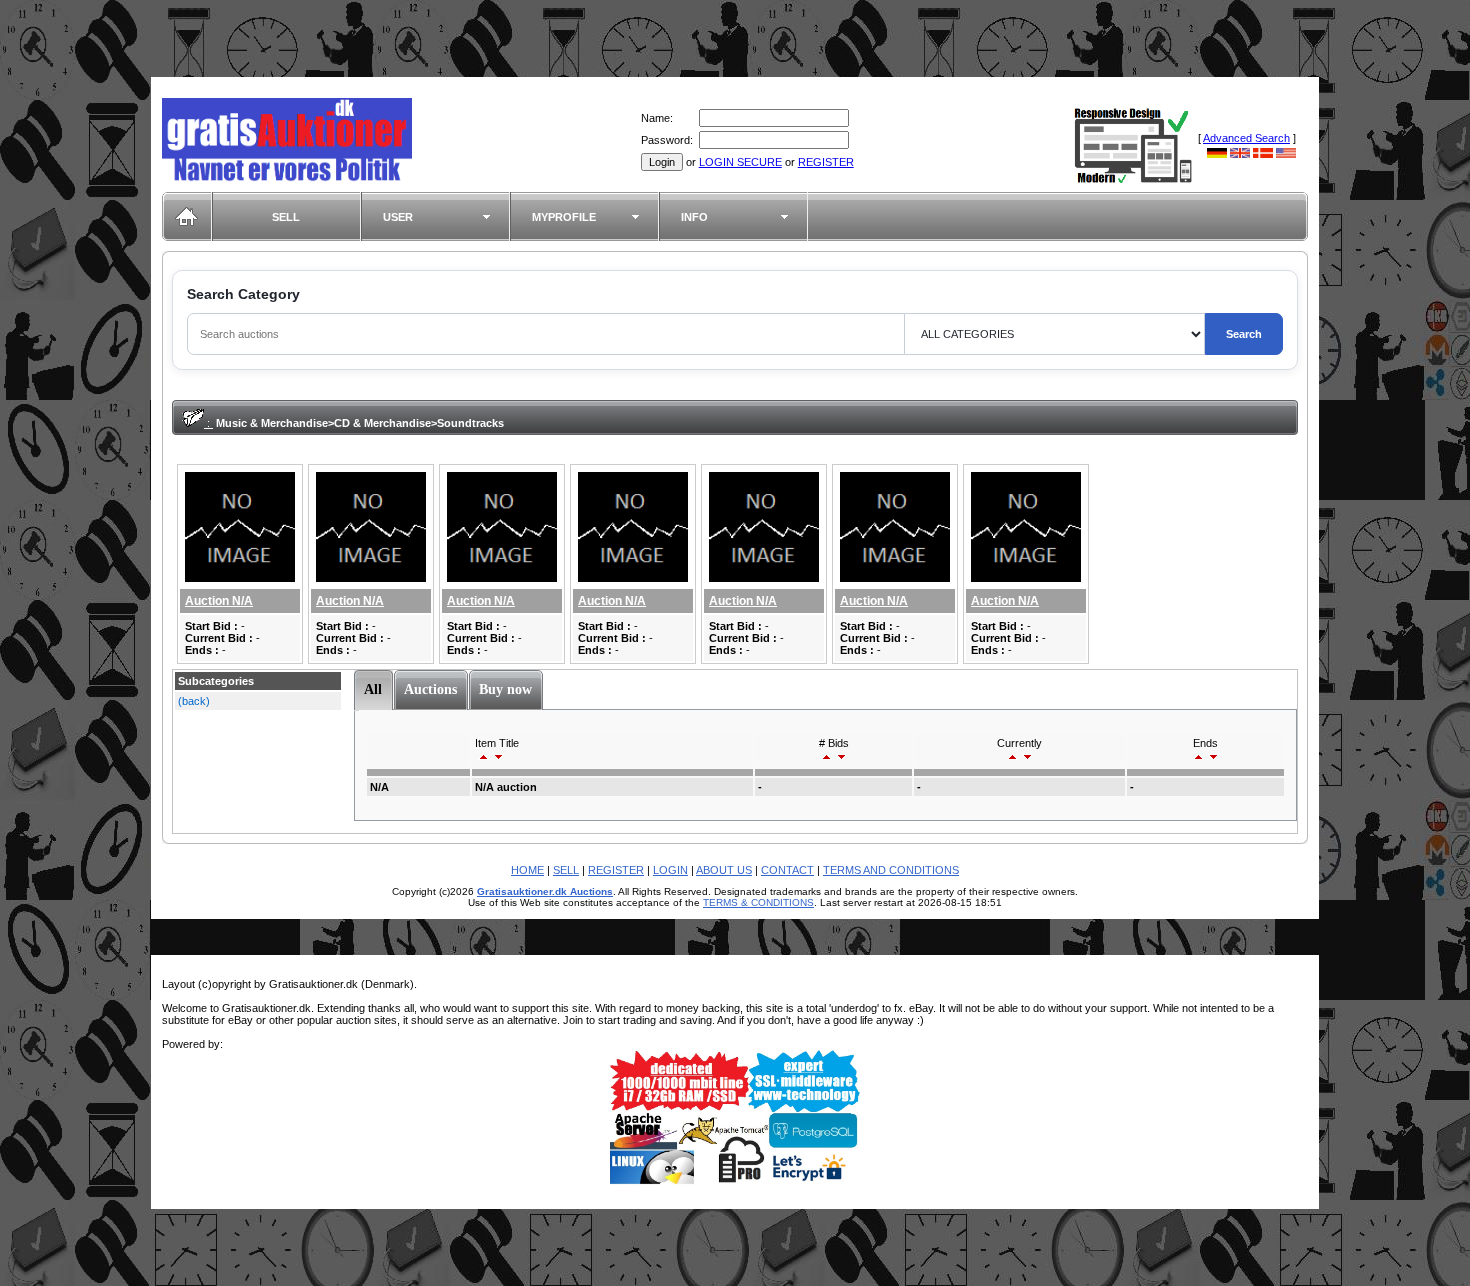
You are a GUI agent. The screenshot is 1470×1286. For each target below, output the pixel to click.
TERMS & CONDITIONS (758, 902)
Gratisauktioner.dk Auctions (545, 891)
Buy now (505, 689)
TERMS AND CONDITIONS (891, 870)
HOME (527, 870)
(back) (194, 701)
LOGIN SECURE (740, 162)
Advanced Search (1246, 138)
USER (398, 217)
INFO (694, 217)
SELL (286, 217)
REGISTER (826, 162)
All (373, 689)
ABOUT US (724, 870)
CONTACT (787, 870)
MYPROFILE (564, 217)
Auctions (430, 689)
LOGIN (670, 870)
